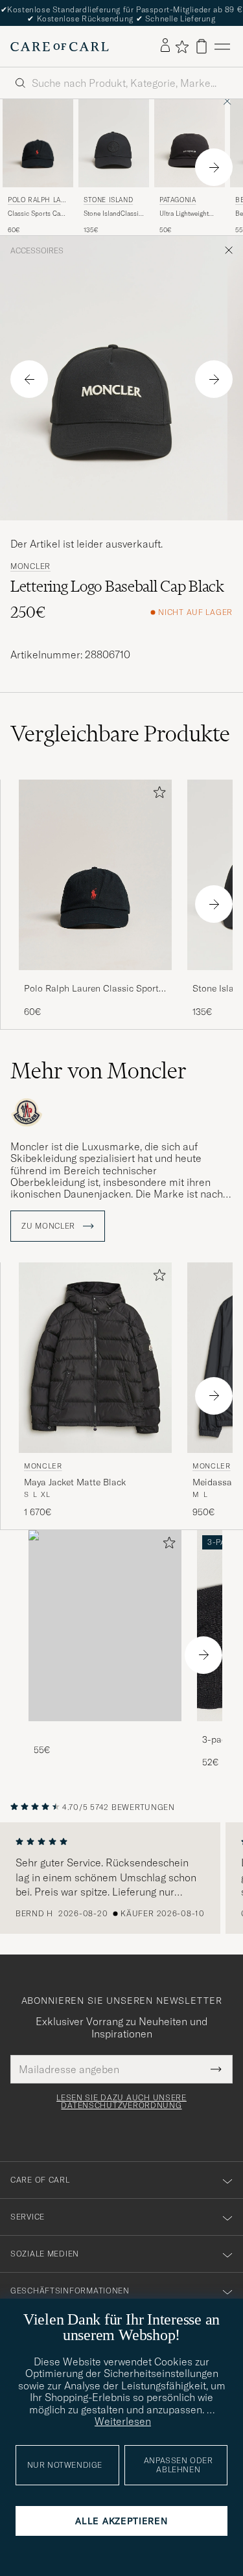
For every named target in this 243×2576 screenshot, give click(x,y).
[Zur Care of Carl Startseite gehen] (60, 47)
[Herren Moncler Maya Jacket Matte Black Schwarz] (95, 1358)
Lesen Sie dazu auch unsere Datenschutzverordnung (121, 2102)
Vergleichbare (120, 734)
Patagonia (178, 200)
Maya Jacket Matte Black (75, 1482)
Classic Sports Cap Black (36, 214)
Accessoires (37, 251)
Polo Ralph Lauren (37, 201)
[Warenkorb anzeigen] (202, 46)
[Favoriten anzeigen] (182, 47)
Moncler (30, 566)
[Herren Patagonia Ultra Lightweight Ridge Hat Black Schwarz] (190, 143)
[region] (121, 1878)
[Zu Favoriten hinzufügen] (157, 795)
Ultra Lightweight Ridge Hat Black (184, 214)
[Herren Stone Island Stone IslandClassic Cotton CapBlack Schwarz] (114, 143)
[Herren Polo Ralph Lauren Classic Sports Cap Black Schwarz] (38, 143)
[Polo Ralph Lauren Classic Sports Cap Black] (95, 979)
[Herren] (105, 1626)
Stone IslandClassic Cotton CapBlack (113, 214)
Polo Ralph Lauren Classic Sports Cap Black (94, 989)
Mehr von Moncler (98, 1071)
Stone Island (108, 200)
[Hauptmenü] (222, 46)
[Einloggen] (165, 46)
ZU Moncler (50, 1226)
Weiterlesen (123, 2421)
